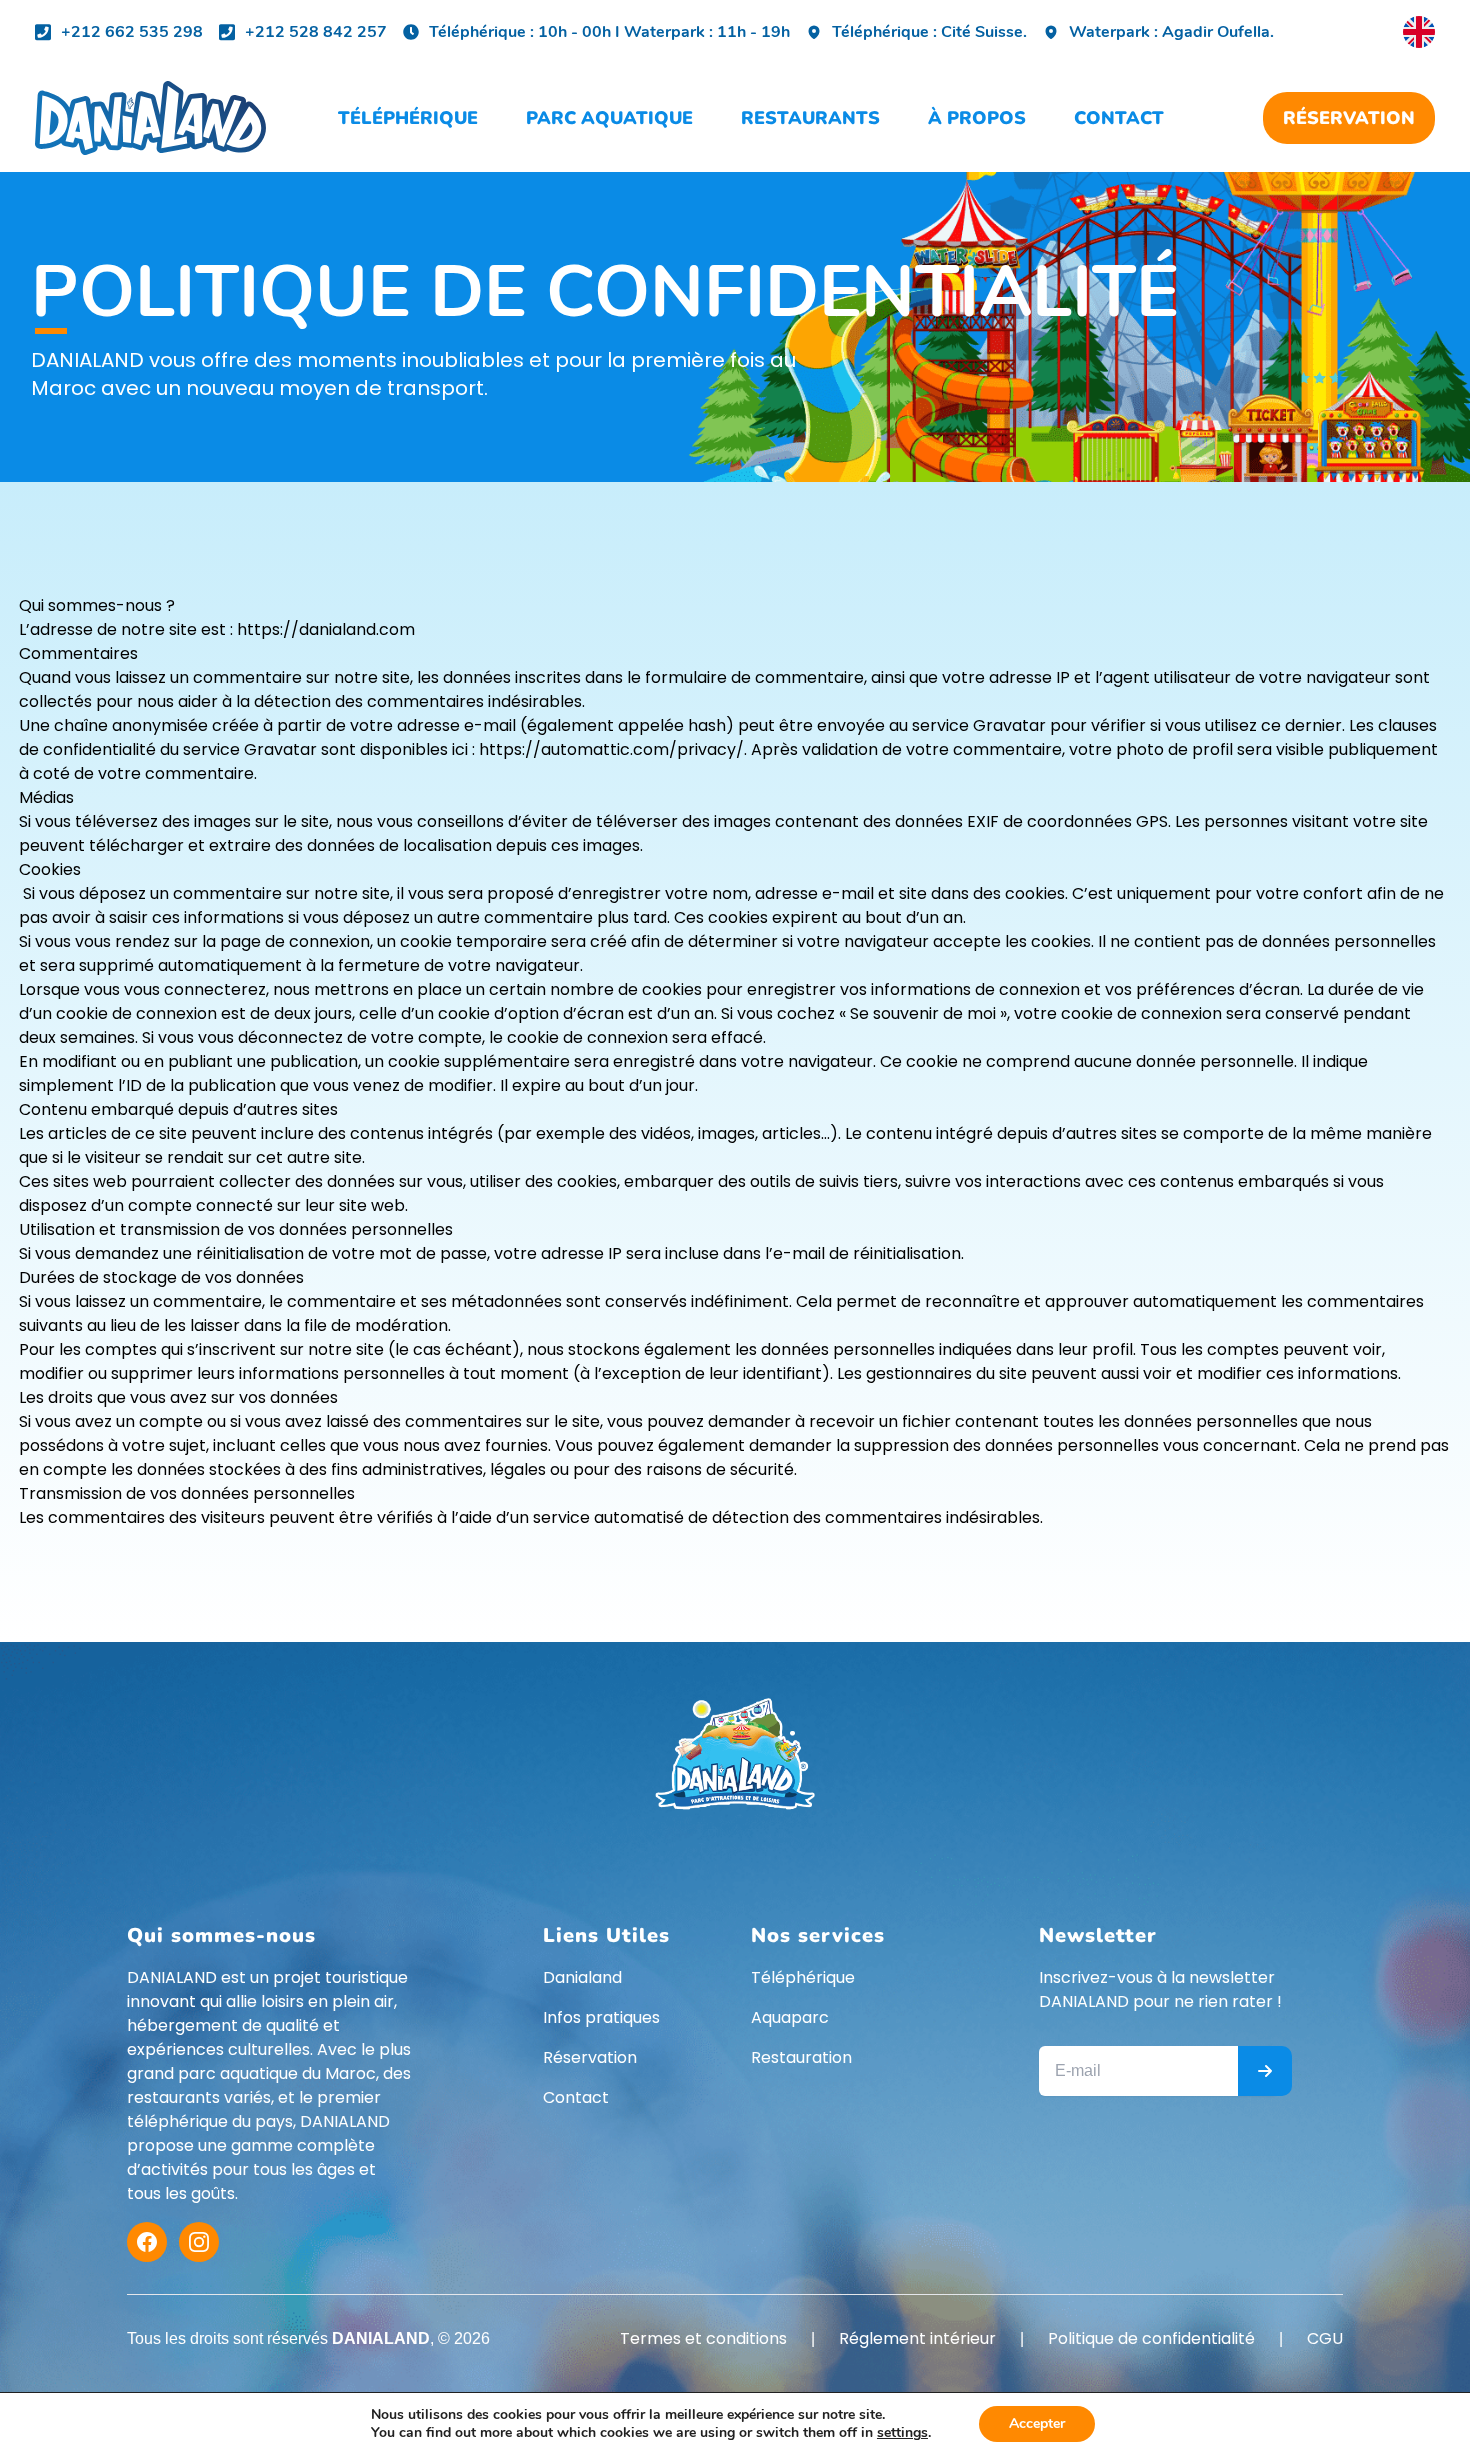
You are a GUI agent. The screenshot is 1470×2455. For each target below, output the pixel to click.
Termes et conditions (703, 2338)
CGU (1325, 2338)
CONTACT (1119, 118)
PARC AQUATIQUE (609, 118)
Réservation (590, 2057)
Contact (576, 2097)
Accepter (1037, 2423)
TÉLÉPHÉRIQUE (408, 118)
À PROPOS (977, 118)
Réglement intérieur (917, 2338)
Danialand (582, 1977)
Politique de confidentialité (1151, 2338)
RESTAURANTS (810, 118)
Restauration (801, 2057)
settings (902, 2433)
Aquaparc (790, 2017)
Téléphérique (803, 1977)
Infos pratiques (601, 2017)
